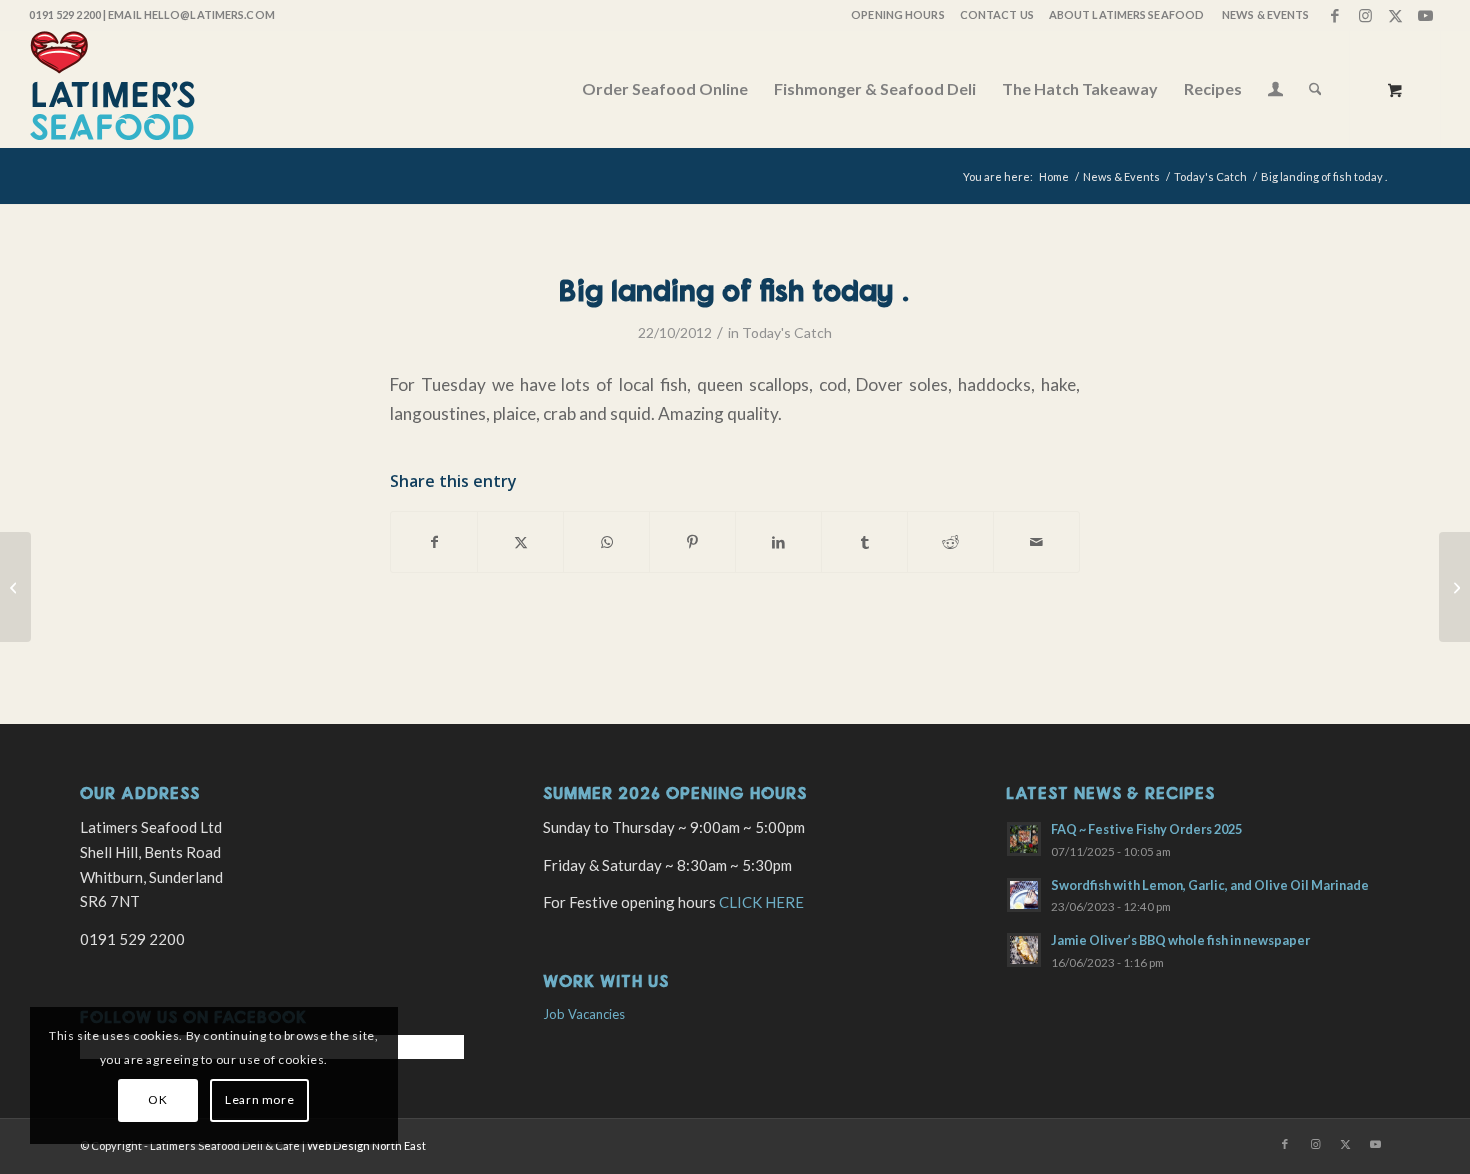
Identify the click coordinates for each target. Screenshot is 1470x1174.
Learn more (259, 1099)
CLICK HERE (761, 902)
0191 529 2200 (64, 14)
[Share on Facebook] (434, 542)
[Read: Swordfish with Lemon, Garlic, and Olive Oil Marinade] (1024, 895)
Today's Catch (787, 332)
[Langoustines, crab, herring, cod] (15, 587)
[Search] (1315, 89)
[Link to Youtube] (1426, 15)
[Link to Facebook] (1335, 15)
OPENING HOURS (897, 14)
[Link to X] (1395, 15)
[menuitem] (896, 15)
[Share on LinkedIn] (778, 542)
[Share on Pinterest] (692, 542)
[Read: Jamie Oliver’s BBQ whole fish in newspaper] (1024, 950)
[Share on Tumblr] (864, 542)
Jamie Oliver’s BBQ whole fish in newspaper (1180, 940)
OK (157, 1099)
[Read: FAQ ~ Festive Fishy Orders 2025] (1024, 839)
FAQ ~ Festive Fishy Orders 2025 (1146, 829)
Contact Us (997, 14)
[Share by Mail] (1036, 542)
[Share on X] (520, 542)
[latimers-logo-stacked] (112, 89)
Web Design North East (366, 1145)
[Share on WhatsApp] (606, 542)
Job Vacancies (584, 1014)
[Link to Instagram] (1365, 15)
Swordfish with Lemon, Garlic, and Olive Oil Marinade (1210, 885)
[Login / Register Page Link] (1275, 91)
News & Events (1265, 14)
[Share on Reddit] (950, 542)
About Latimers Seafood (1126, 14)
